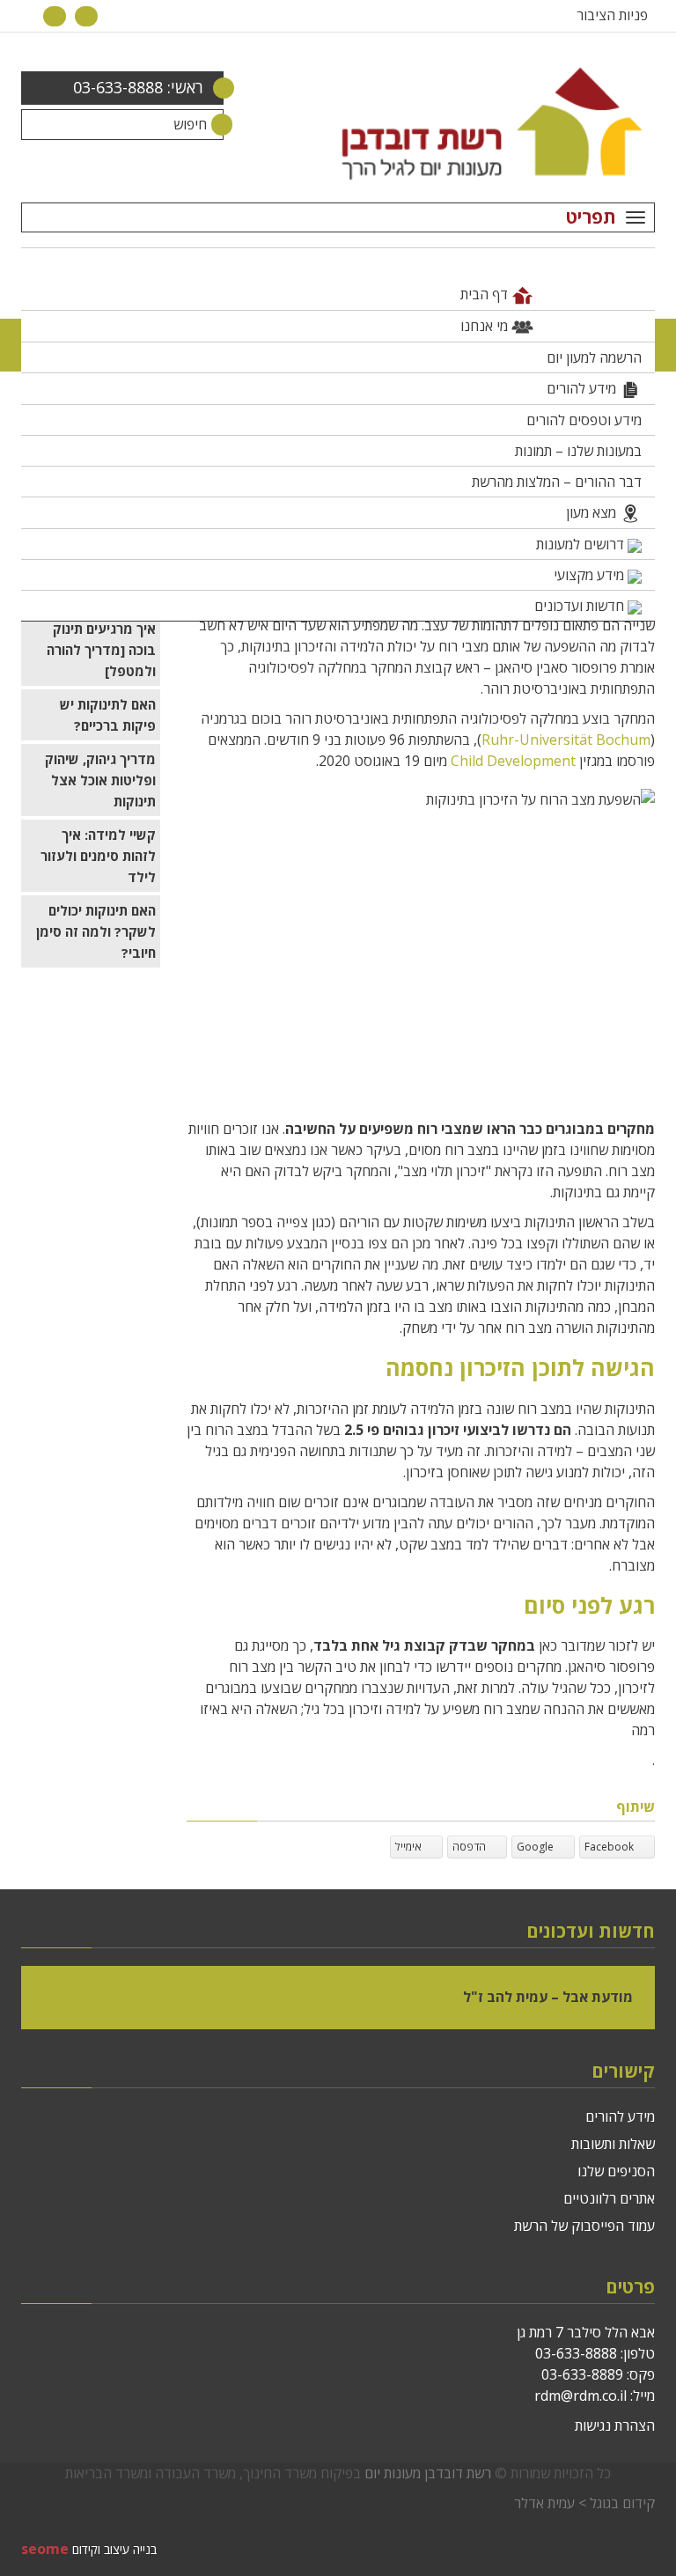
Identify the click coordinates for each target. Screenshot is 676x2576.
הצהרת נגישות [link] (615, 2425)
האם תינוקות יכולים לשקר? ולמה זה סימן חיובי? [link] (96, 931)
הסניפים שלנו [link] (616, 2171)
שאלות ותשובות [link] (613, 2144)
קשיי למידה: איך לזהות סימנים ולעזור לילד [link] (98, 856)
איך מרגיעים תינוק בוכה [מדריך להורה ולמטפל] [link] (101, 650)
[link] (86, 15)
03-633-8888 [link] (576, 2353)
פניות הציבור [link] (612, 15)
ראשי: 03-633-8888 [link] (138, 87)
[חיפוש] (208, 125)
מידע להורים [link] (620, 2116)
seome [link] (45, 2549)
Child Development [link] (513, 761)
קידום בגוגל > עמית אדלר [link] (584, 2503)
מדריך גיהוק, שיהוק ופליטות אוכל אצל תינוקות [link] (100, 780)
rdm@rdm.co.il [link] (580, 2396)
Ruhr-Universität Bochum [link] (566, 740)
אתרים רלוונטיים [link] (609, 2198)
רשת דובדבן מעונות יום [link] (428, 2473)
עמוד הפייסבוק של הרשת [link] (584, 2226)
